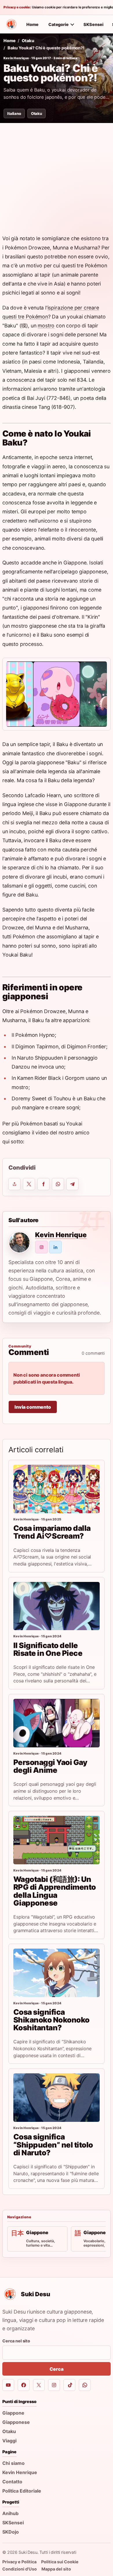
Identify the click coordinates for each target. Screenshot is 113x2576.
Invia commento (33, 1407)
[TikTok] (69, 2385)
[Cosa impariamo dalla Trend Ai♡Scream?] (57, 1489)
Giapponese (16, 2422)
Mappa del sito (56, 2569)
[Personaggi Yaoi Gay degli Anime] (57, 1723)
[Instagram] (54, 2385)
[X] (39, 2385)
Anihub (10, 2513)
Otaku (28, 41)
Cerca (56, 2369)
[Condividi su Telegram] (72, 1184)
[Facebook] (24, 2385)
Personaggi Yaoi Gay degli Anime (50, 1766)
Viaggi (9, 2441)
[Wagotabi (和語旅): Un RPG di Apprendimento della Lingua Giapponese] (57, 1840)
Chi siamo (13, 2463)
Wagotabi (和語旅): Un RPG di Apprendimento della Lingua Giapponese (55, 1891)
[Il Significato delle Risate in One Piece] (57, 1606)
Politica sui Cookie (60, 2562)
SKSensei (93, 24)
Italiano (14, 113)
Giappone (13, 2413)
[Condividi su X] (29, 1184)
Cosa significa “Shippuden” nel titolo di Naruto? (53, 2145)
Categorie (59, 24)
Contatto (12, 2482)
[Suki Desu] (11, 24)
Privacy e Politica (19, 2562)
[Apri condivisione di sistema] (14, 1184)
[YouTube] (8, 2385)
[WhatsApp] (85, 2385)
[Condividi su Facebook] (43, 1184)
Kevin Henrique (16, 58)
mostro (46, 326)
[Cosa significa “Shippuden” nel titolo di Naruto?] (57, 2098)
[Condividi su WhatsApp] (58, 1184)
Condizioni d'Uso (20, 2569)
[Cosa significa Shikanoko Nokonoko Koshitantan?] (57, 1973)
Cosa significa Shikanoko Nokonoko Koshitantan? (51, 2020)
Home (32, 24)
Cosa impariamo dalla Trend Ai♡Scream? (52, 1532)
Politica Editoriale (22, 2491)
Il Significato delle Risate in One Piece (48, 1649)
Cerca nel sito (16, 2341)
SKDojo (11, 2532)
